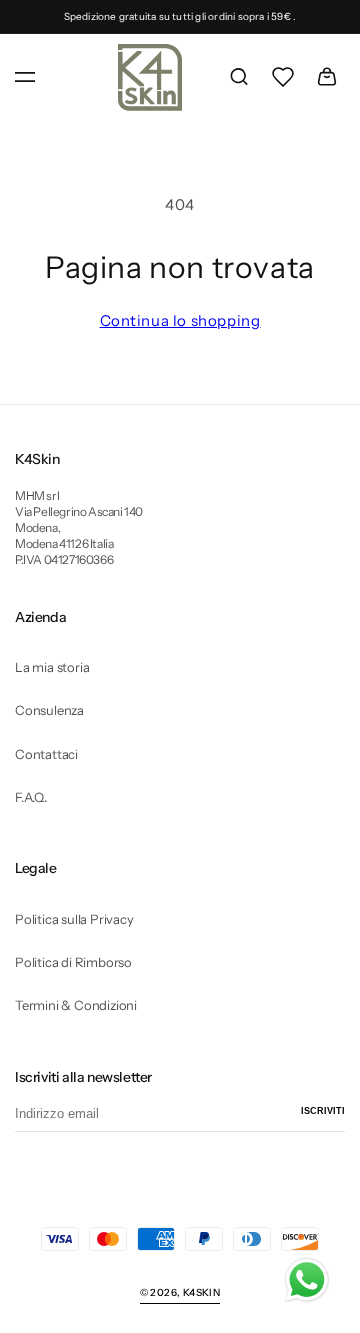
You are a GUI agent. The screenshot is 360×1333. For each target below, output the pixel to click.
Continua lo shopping (180, 320)
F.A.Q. (31, 797)
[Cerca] (239, 77)
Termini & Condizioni (76, 1005)
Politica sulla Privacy (74, 919)
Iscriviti (323, 1111)
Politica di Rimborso (73, 962)
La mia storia (52, 667)
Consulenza (49, 710)
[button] (25, 77)
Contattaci (46, 754)
